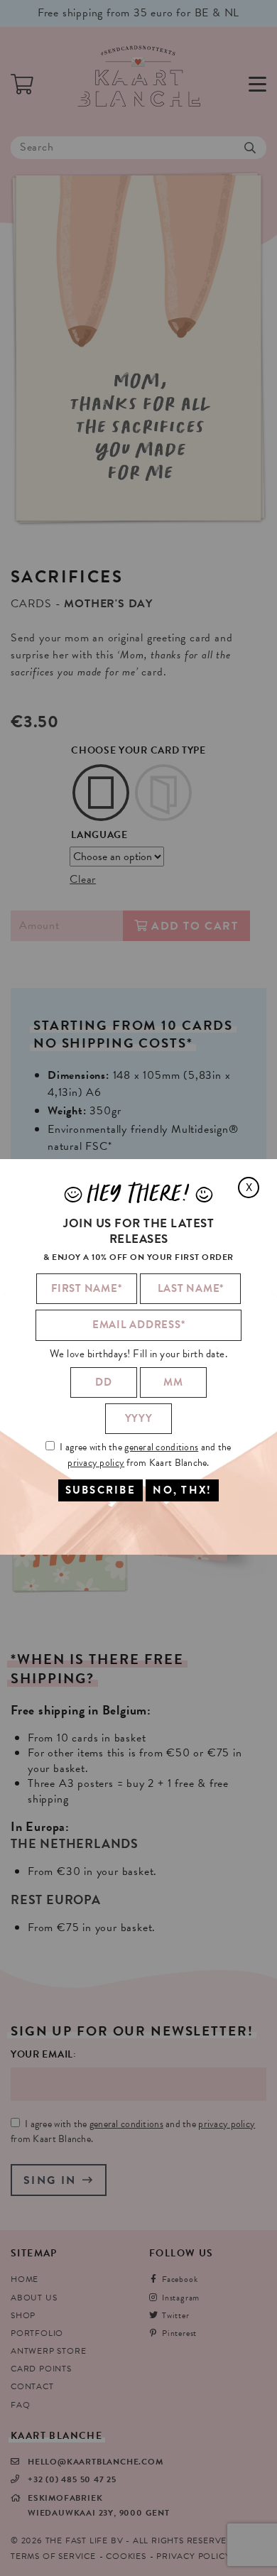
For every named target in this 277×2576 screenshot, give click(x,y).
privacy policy (96, 1463)
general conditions (161, 1447)
